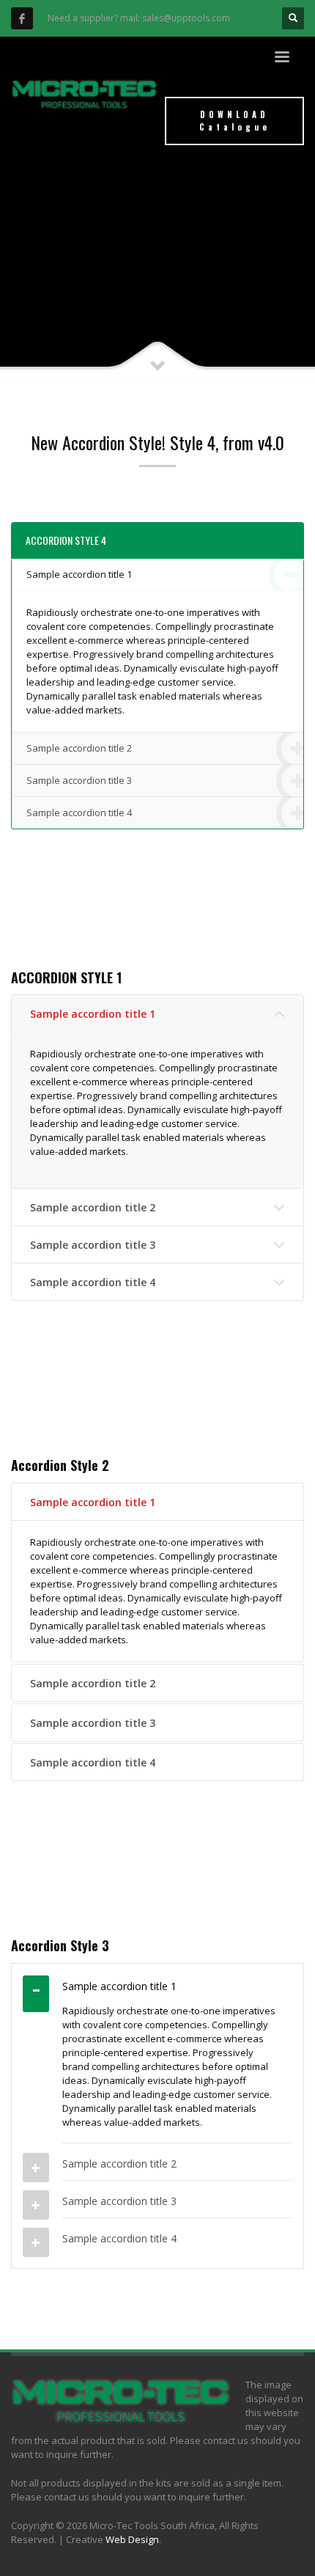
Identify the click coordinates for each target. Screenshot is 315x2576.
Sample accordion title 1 (79, 574)
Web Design (132, 2539)
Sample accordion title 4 (79, 812)
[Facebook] (22, 18)
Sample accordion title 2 (79, 748)
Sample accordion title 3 (79, 780)
